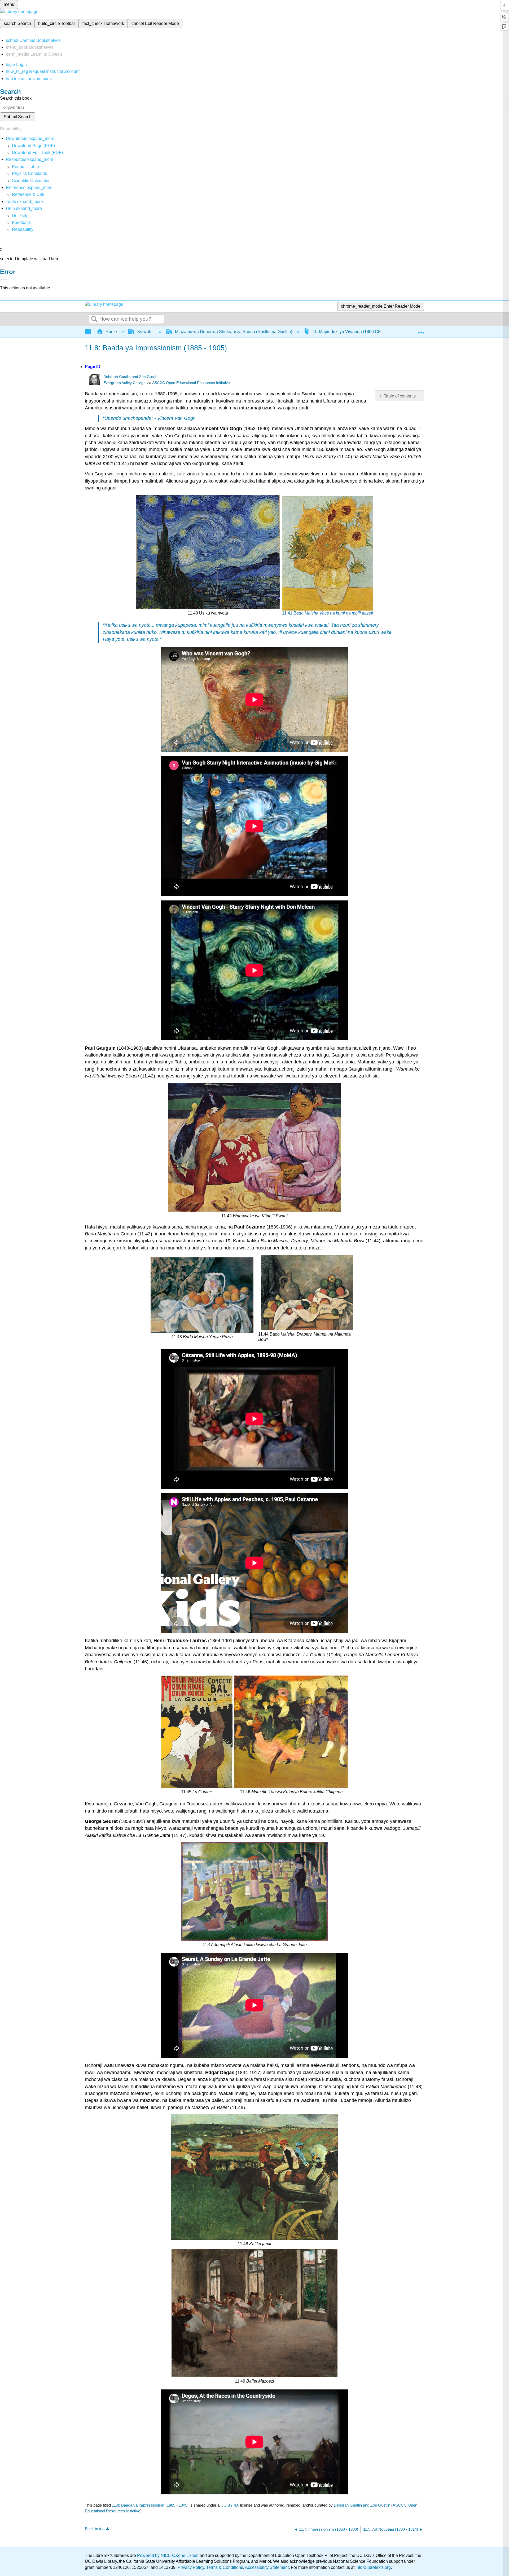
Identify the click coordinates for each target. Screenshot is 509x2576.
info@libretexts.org (373, 2567)
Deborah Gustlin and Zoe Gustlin (131, 377)
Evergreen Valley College (124, 383)
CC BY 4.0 (230, 2505)
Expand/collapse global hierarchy (91, 332)
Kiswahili (146, 332)
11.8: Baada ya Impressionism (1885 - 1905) (150, 2505)
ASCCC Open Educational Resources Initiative (191, 383)
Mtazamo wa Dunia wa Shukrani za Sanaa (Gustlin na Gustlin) (234, 332)
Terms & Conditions (225, 2567)
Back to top (95, 2529)
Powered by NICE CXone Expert (168, 2555)
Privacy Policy (191, 2567)
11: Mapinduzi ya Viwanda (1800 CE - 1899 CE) (357, 332)
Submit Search (18, 117)
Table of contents (400, 396)
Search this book (16, 98)
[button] (21, 222)
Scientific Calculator (31, 181)
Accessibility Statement (267, 2567)
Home (111, 332)
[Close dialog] (4, 280)
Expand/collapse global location (421, 330)
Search (94, 319)
